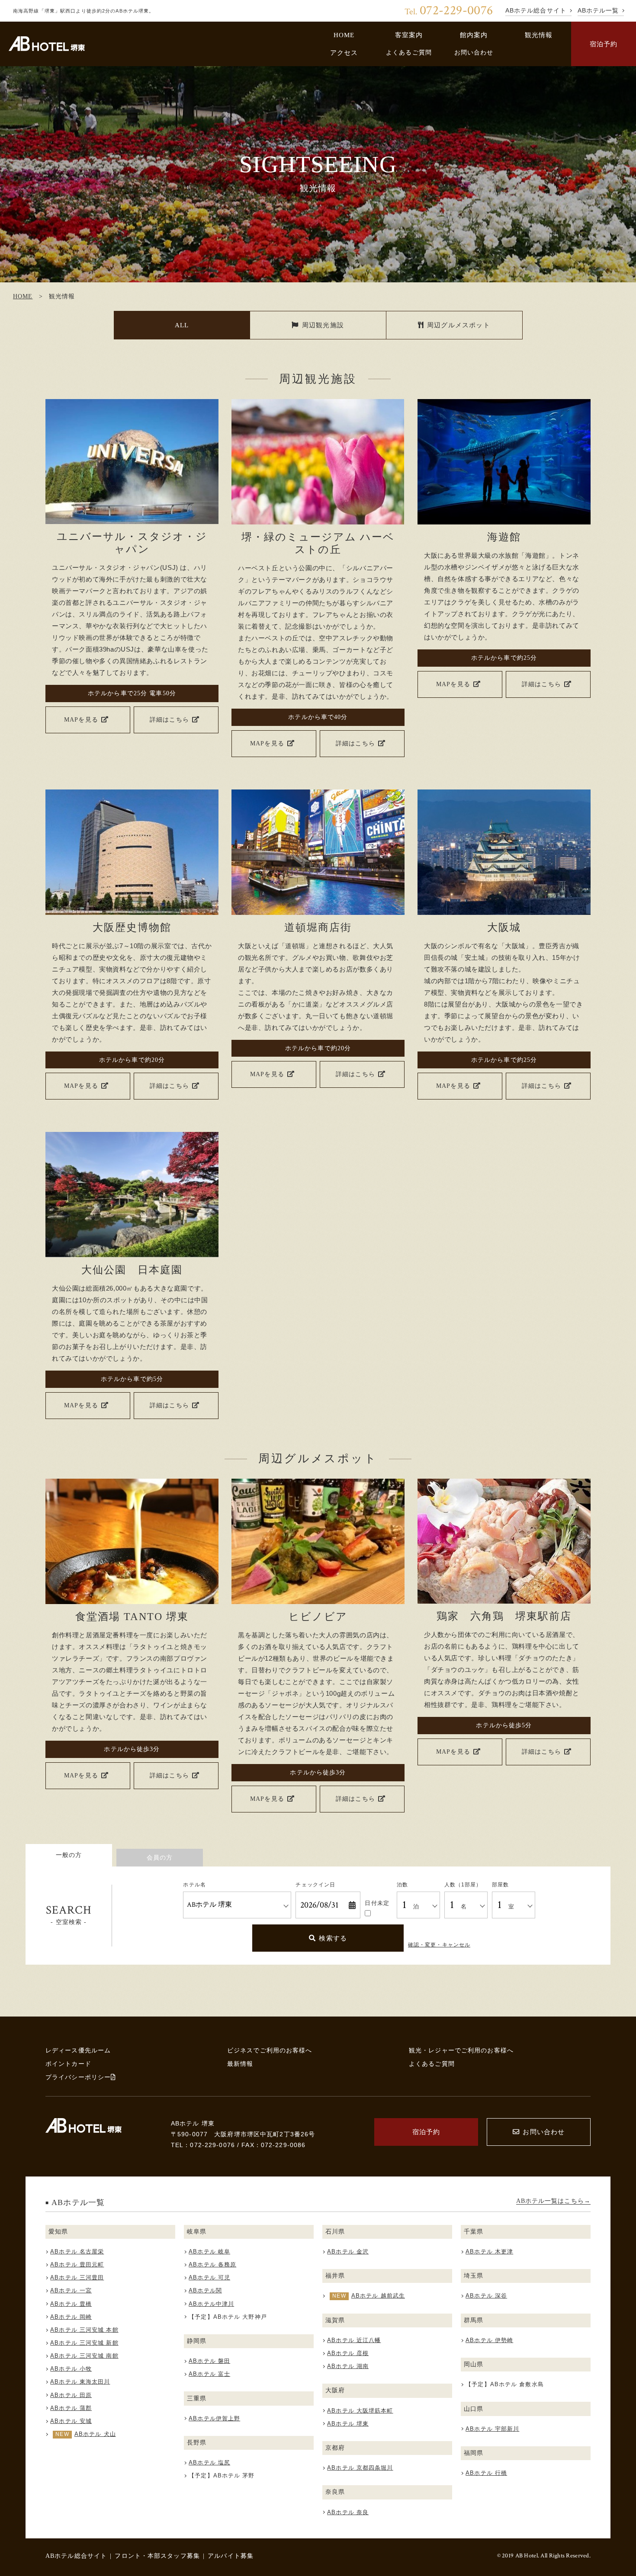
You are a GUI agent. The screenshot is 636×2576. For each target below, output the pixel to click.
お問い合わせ (474, 52)
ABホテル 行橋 (486, 2473)
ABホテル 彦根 (348, 2353)
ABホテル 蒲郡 (71, 2408)
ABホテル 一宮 (71, 2290)
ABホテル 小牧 (71, 2369)
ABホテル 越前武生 (378, 2296)
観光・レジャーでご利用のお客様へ (461, 2050)
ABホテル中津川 (211, 2304)
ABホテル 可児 (209, 2277)
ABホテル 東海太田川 (80, 2382)
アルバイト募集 (231, 2556)
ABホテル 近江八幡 (354, 2340)
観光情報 (539, 35)
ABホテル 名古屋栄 (77, 2252)
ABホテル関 (205, 2290)
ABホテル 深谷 (486, 2296)
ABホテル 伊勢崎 (489, 2340)
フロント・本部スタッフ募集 (157, 2556)
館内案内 (474, 35)
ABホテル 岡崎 (71, 2317)
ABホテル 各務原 (212, 2264)
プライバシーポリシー (78, 2077)
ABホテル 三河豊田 (77, 2277)
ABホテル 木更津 (489, 2252)
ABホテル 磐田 (209, 2361)
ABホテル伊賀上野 (214, 2418)
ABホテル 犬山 (95, 2434)
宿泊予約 (604, 44)
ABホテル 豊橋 (71, 2304)
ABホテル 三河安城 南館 (84, 2356)
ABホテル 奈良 (348, 2512)
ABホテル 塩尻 (209, 2463)
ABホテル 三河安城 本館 (84, 2330)
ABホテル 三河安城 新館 (84, 2343)
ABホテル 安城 (71, 2421)
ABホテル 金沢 (348, 2252)
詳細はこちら (169, 719)
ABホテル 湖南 (348, 2366)
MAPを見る (81, 719)
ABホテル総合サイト (76, 2556)
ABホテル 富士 (209, 2374)
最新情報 (240, 2064)
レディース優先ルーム (78, 2050)
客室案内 (409, 35)
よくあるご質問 (409, 52)
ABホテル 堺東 (348, 2424)
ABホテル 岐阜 (209, 2252)
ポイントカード (68, 2064)
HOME (344, 35)
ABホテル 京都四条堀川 (360, 2468)
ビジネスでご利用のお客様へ (270, 2050)
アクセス (344, 53)
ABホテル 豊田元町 (77, 2264)
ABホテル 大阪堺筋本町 (360, 2411)
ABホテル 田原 (71, 2395)
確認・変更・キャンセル (439, 1945)
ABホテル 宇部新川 (492, 2429)
